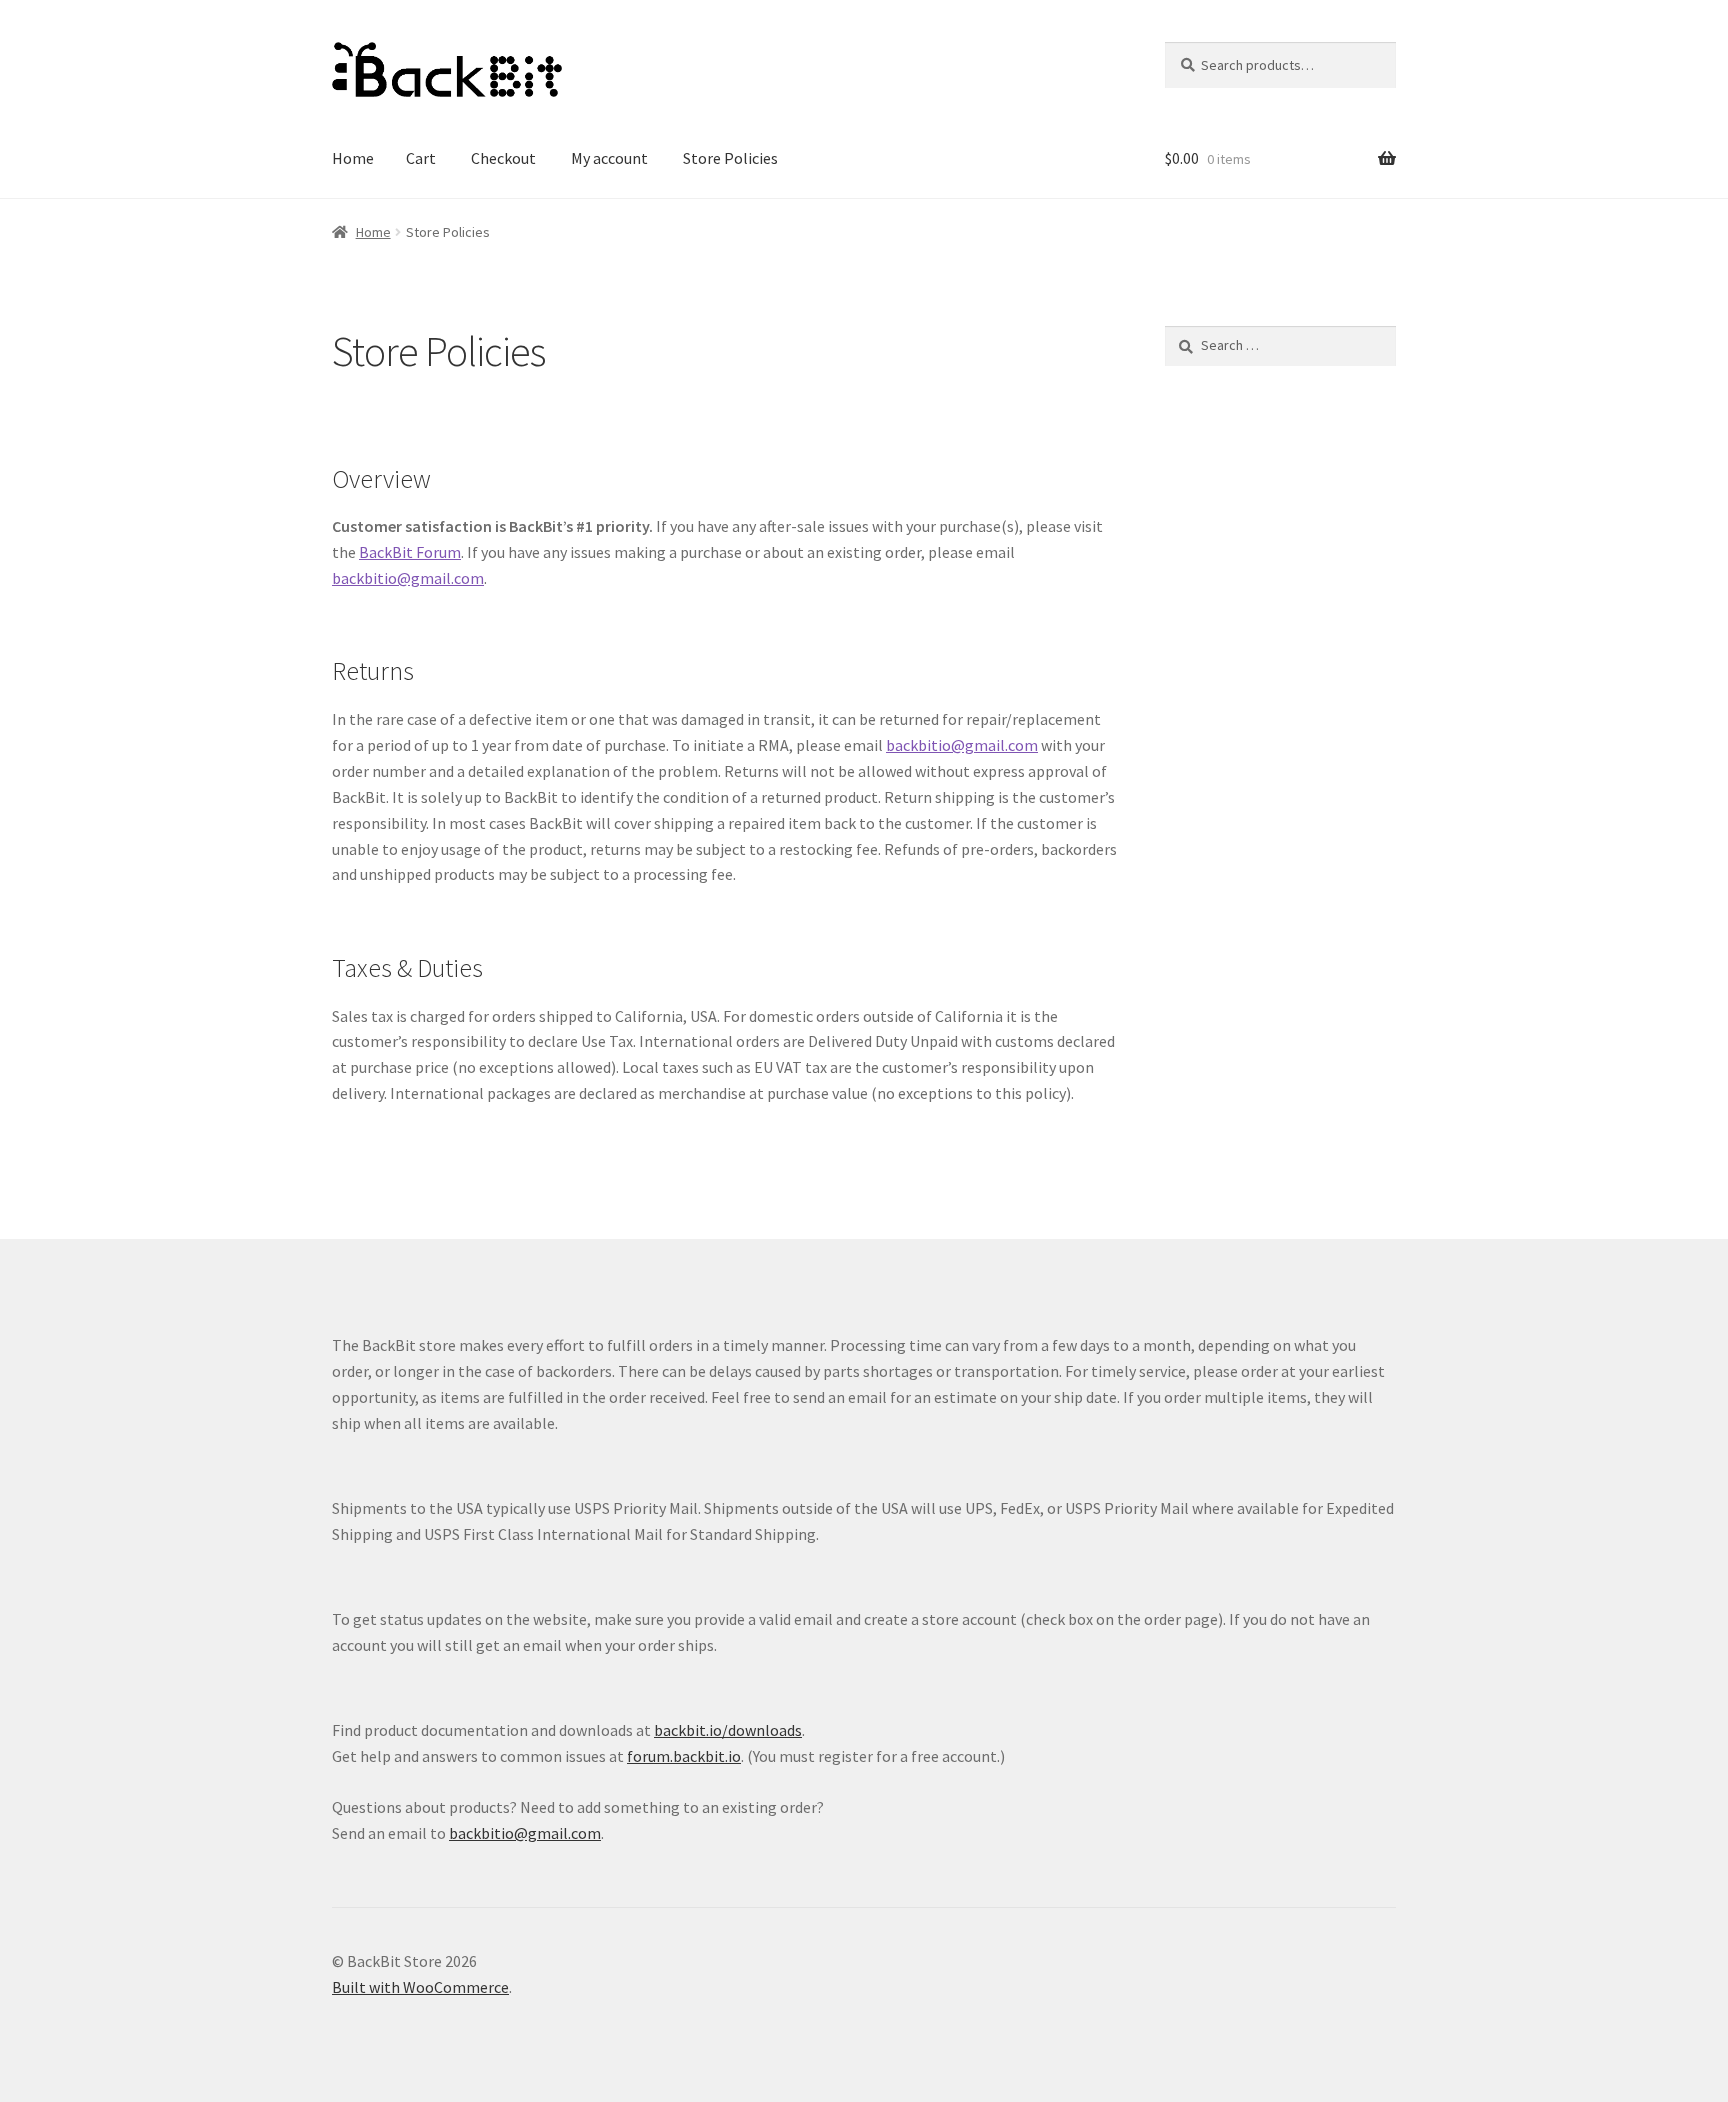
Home (353, 158)
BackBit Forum (410, 552)
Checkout (503, 158)
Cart (421, 158)
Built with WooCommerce (420, 1987)
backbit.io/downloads (728, 1730)
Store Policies (730, 158)
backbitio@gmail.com (408, 578)
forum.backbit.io (684, 1756)
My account (609, 158)
